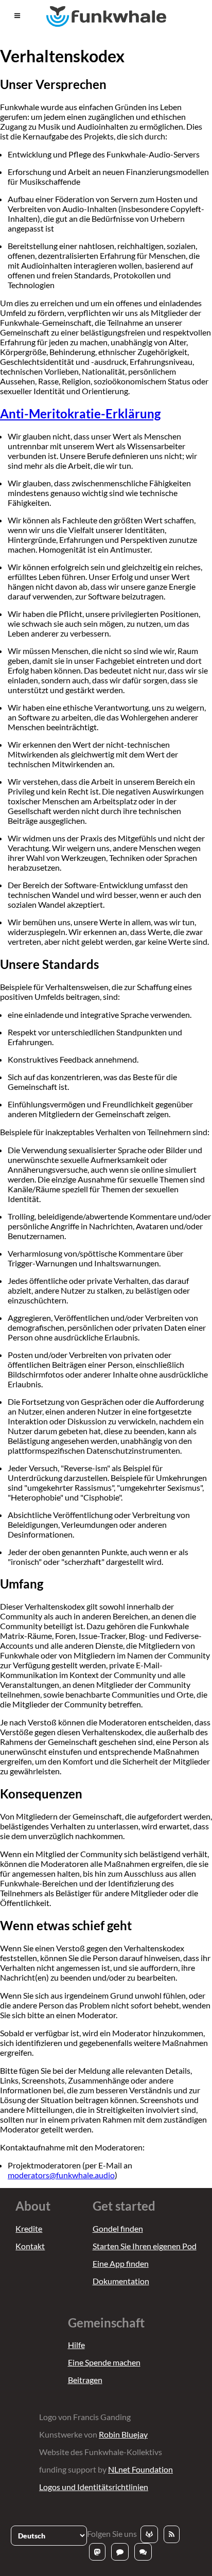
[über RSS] (172, 2534)
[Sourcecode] (149, 2534)
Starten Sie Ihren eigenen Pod (145, 2246)
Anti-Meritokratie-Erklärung (80, 413)
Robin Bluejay (123, 2434)
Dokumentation (121, 2281)
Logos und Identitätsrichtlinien (94, 2487)
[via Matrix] (143, 2552)
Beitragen (85, 2380)
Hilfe (76, 2345)
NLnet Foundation (140, 2469)
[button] (17, 16)
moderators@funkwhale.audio (61, 2175)
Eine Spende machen (104, 2362)
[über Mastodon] (97, 2552)
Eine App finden (121, 2263)
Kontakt (30, 2246)
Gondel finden (118, 2228)
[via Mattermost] (120, 2552)
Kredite (29, 2228)
